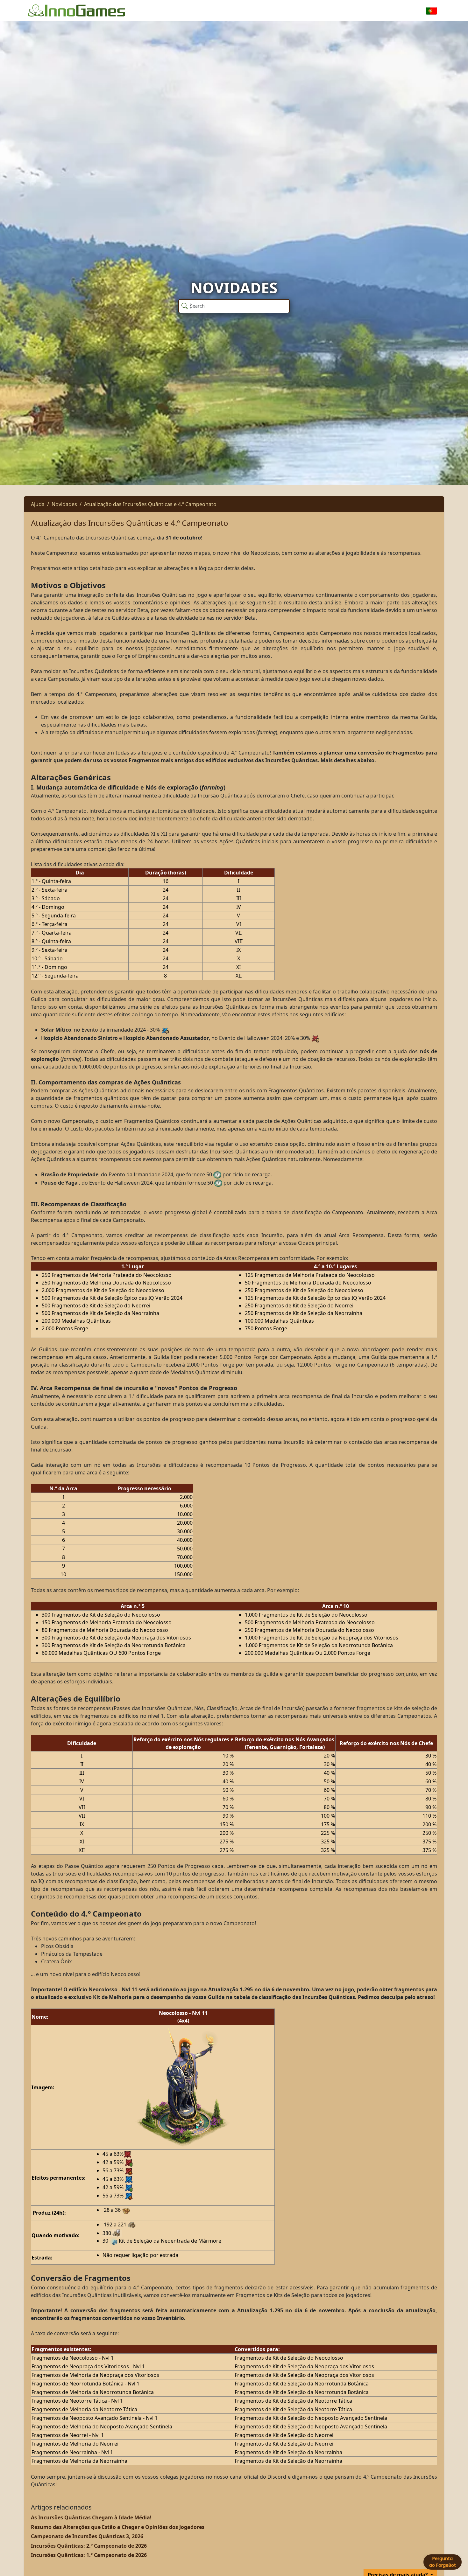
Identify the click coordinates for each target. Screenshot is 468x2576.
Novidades (64, 504)
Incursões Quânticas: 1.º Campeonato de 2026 (89, 2555)
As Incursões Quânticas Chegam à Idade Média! (91, 2517)
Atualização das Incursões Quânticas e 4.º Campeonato (150, 504)
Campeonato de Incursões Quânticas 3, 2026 (87, 2536)
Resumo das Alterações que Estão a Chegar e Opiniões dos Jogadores (118, 2527)
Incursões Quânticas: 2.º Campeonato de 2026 (89, 2546)
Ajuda (38, 504)
